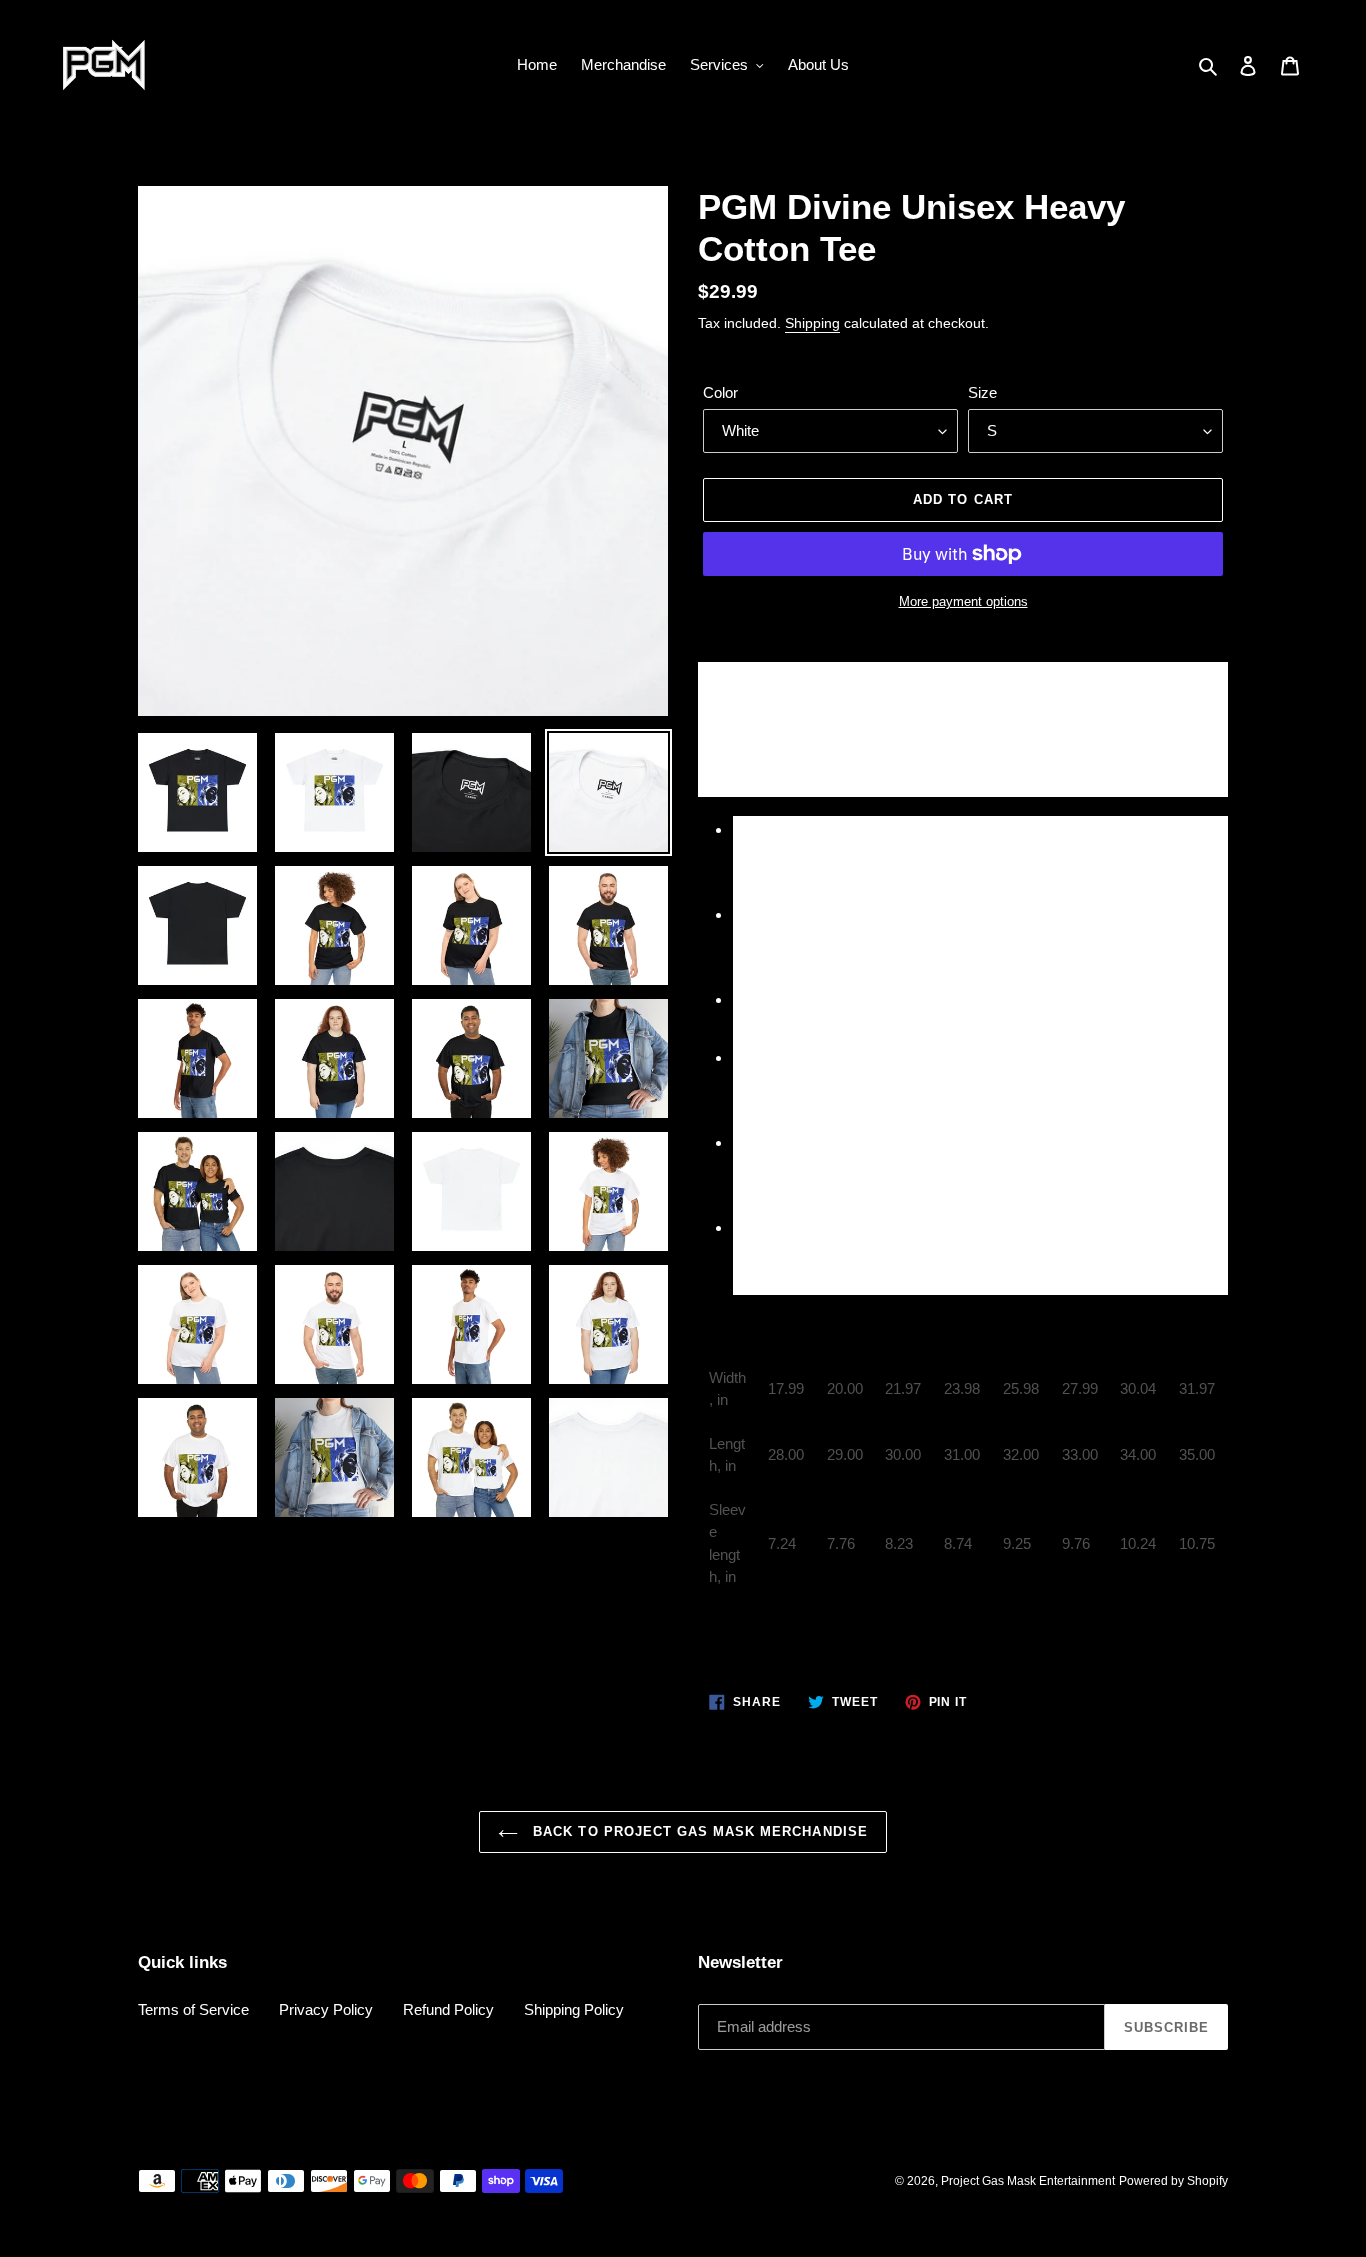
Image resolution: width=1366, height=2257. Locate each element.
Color (720, 392)
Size (982, 392)
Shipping (812, 323)
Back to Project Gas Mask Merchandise (697, 1831)
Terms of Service (193, 2009)
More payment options (963, 601)
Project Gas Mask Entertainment (1028, 2181)
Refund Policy (448, 2009)
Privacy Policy (326, 2009)
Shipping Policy (574, 2009)
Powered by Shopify (1173, 2181)
